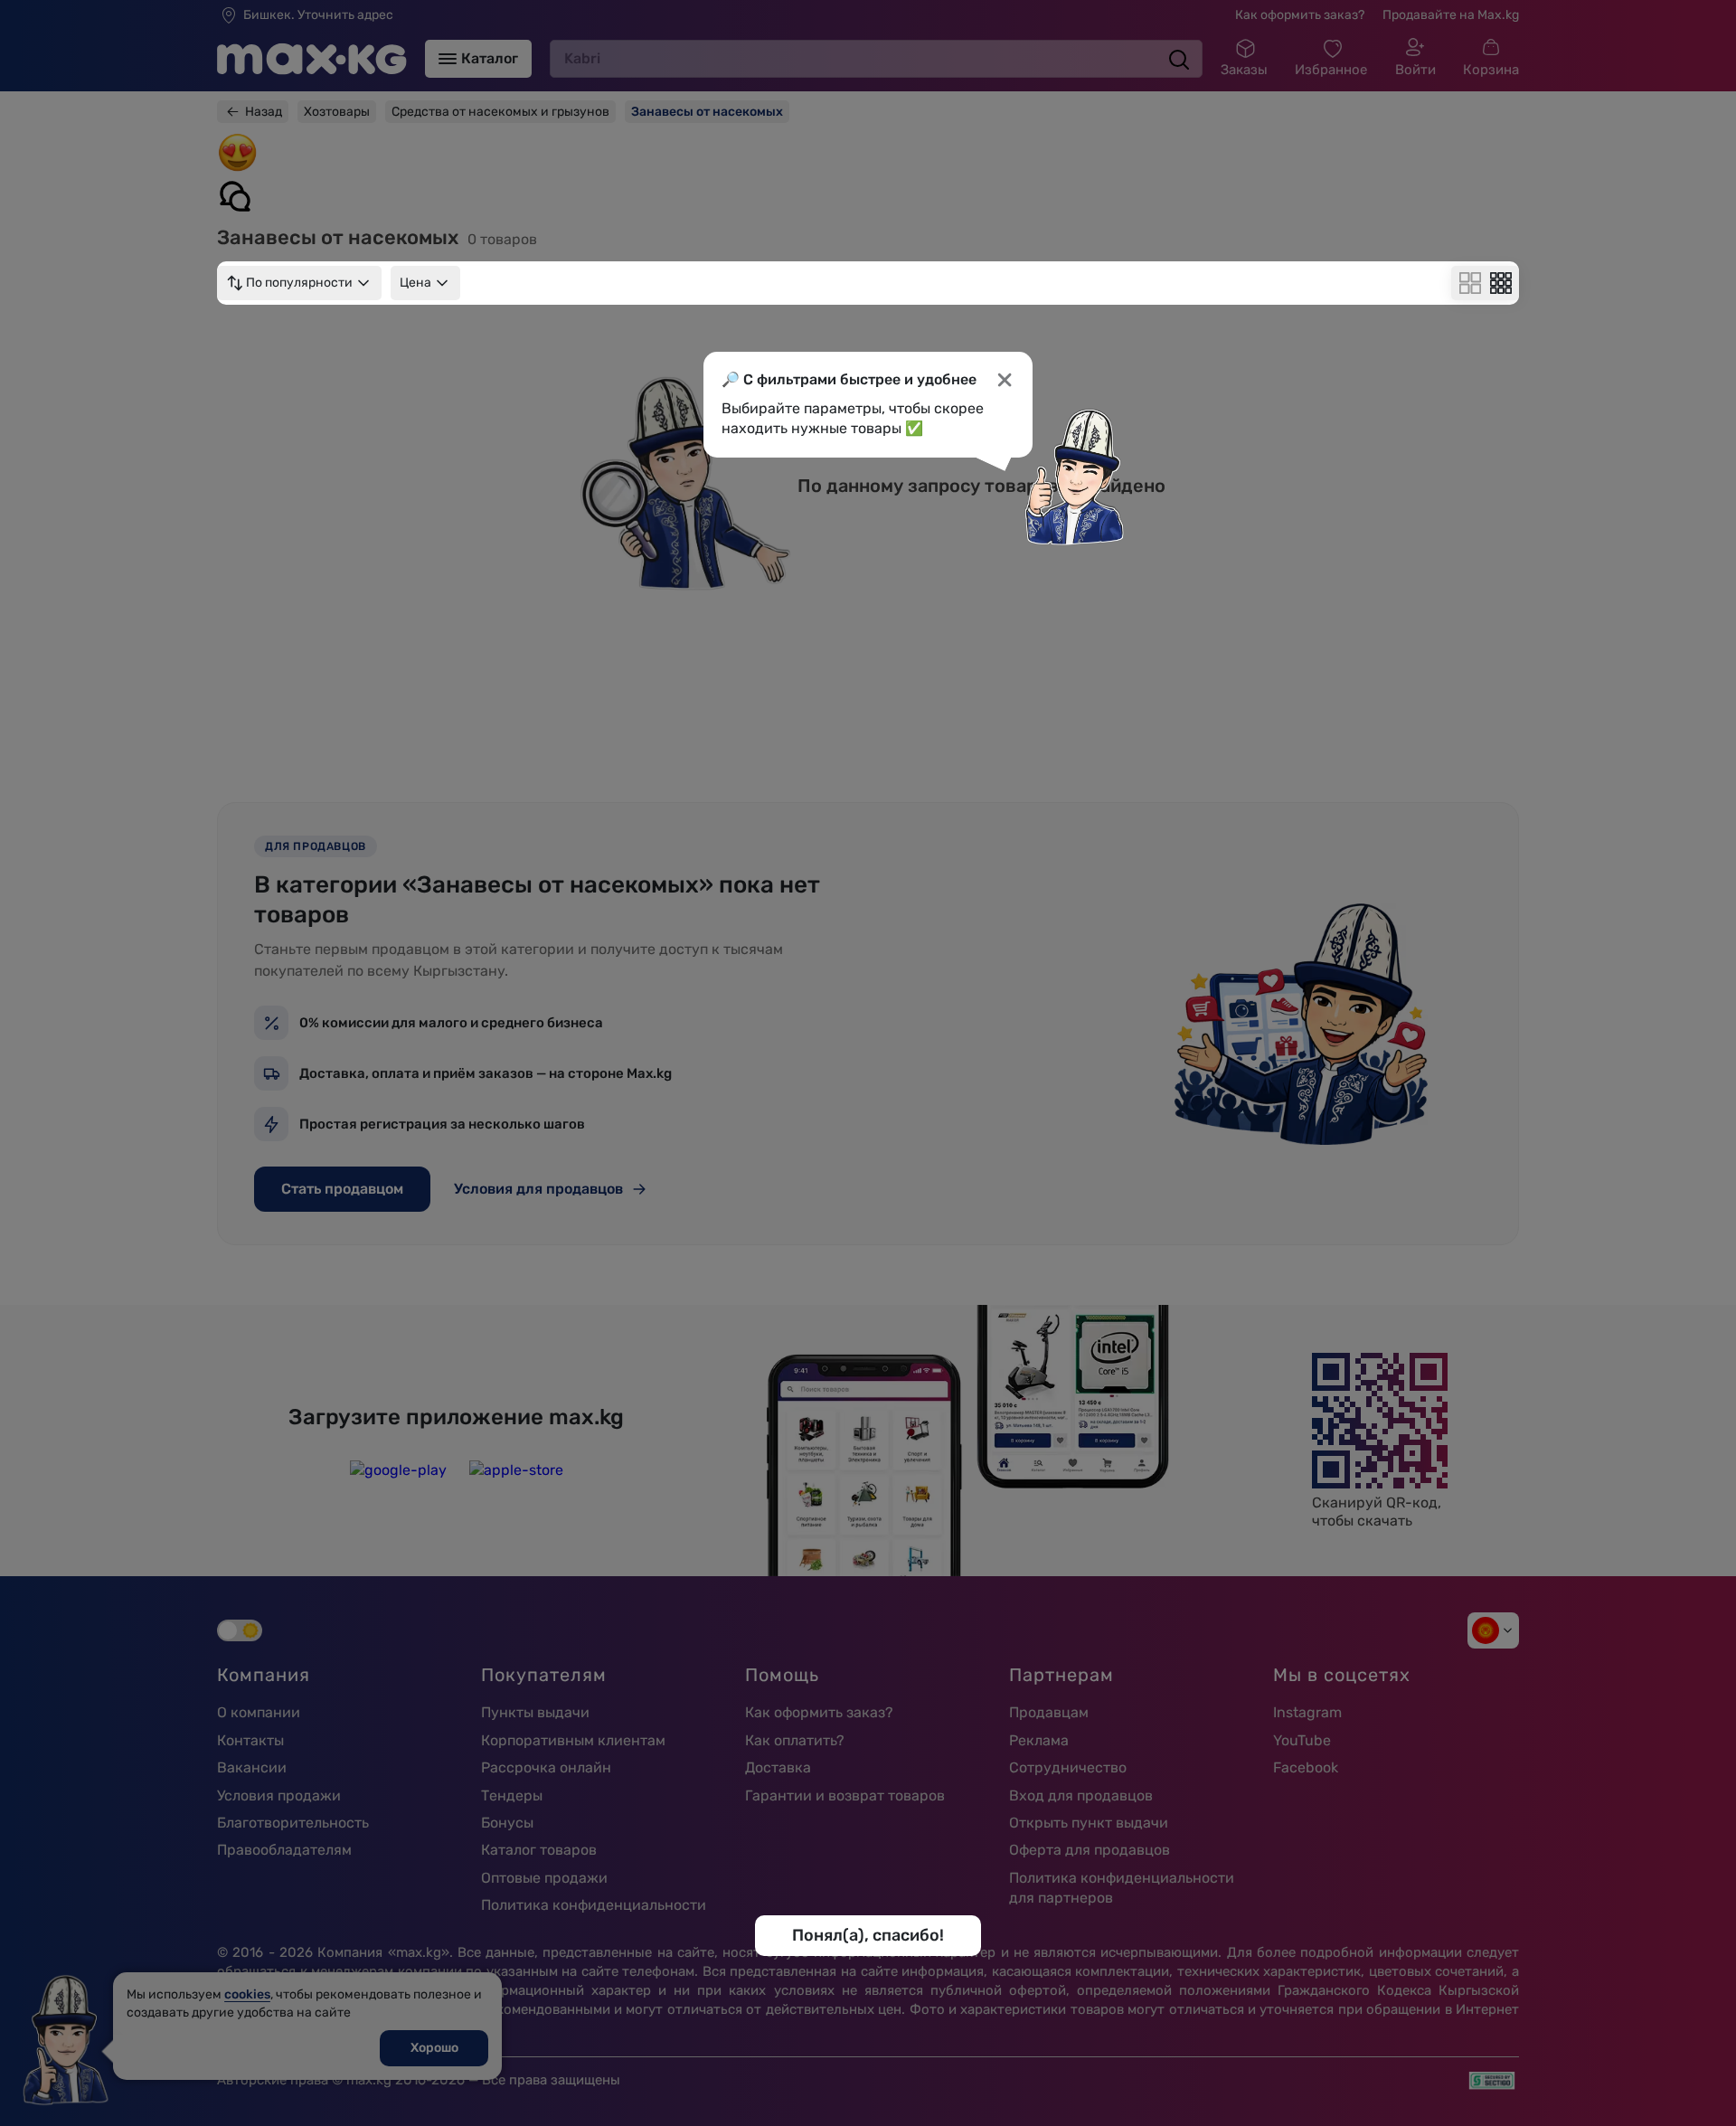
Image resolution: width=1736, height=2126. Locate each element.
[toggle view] (1470, 283)
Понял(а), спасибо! (868, 1935)
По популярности (299, 283)
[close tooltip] (1005, 380)
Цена (415, 283)
